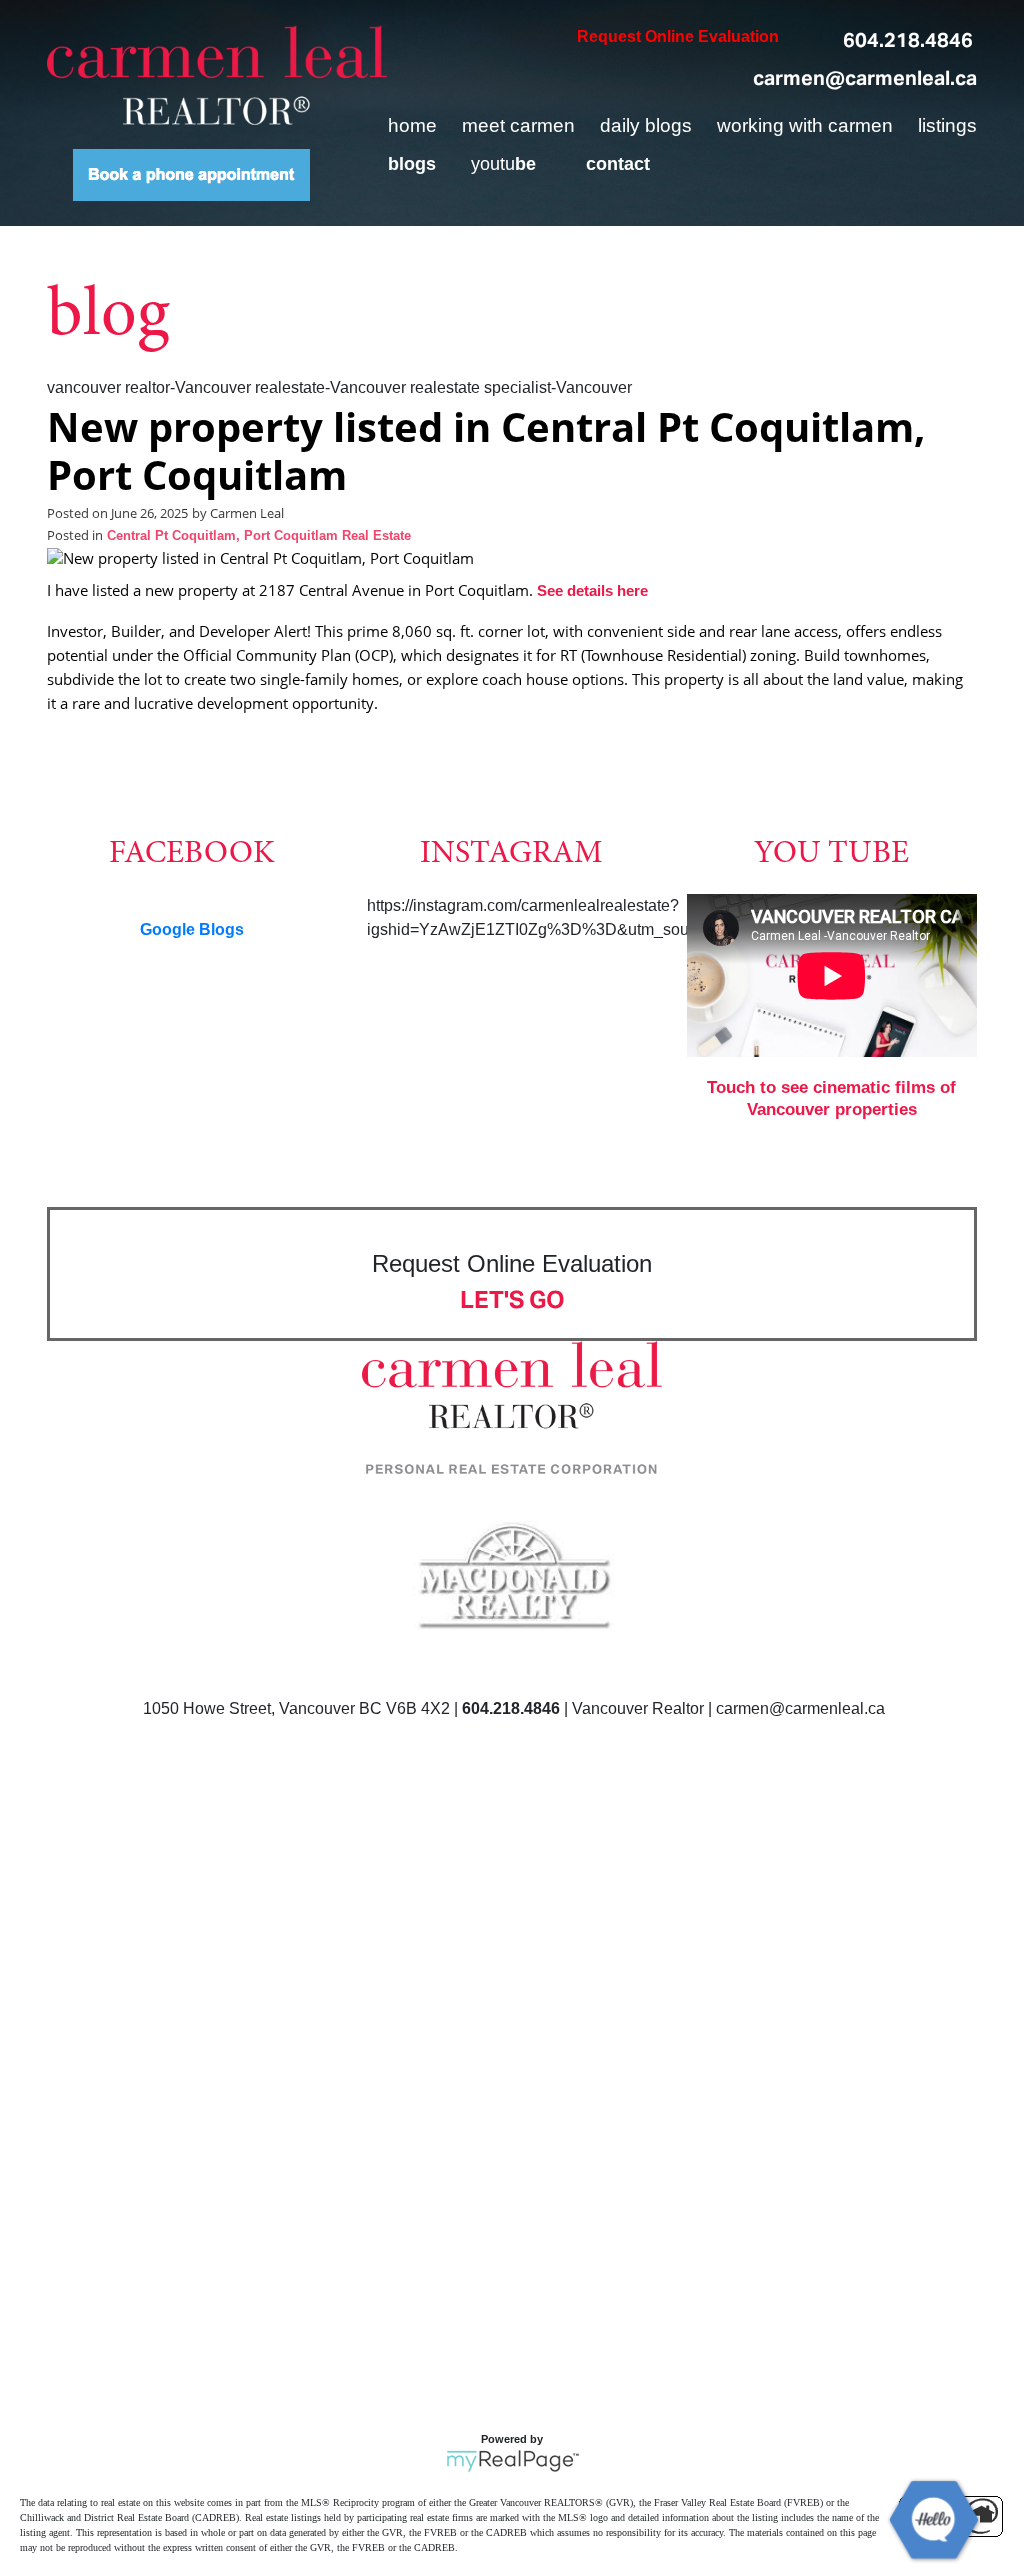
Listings (947, 125)
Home (412, 125)
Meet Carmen (518, 125)
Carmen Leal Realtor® (217, 75)
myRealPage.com (512, 2461)
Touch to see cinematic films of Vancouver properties (831, 1098)
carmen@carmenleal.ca (865, 78)
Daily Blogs (646, 125)
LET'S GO (512, 1299)
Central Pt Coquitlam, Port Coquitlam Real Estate (259, 536)
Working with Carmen (805, 125)
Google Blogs (192, 929)
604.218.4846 (908, 40)
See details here (592, 590)
